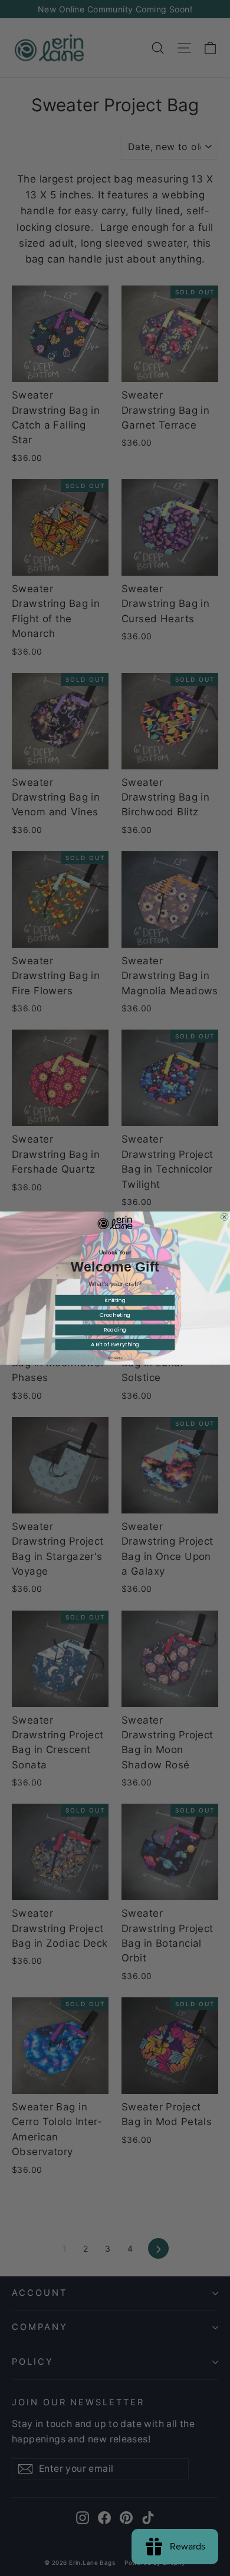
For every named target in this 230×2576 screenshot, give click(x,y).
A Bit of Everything (115, 1344)
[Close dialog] (224, 1217)
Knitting (115, 1300)
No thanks (115, 1358)
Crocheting (115, 1315)
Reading (115, 1330)
